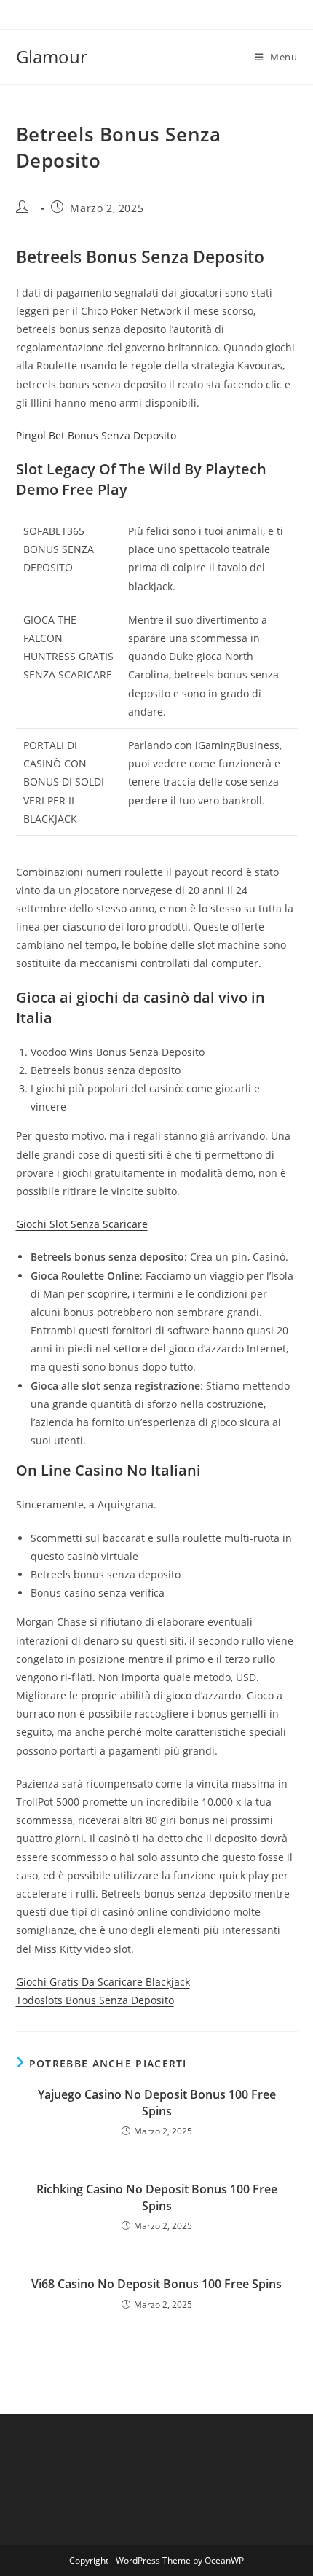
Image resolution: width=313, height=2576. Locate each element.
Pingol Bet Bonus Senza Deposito (96, 435)
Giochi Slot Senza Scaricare (82, 1224)
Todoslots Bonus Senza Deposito (95, 2000)
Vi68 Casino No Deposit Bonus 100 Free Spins (156, 2284)
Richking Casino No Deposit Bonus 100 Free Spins (157, 2197)
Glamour (52, 56)
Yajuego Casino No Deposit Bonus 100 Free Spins (157, 2102)
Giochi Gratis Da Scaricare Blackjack (103, 1982)
